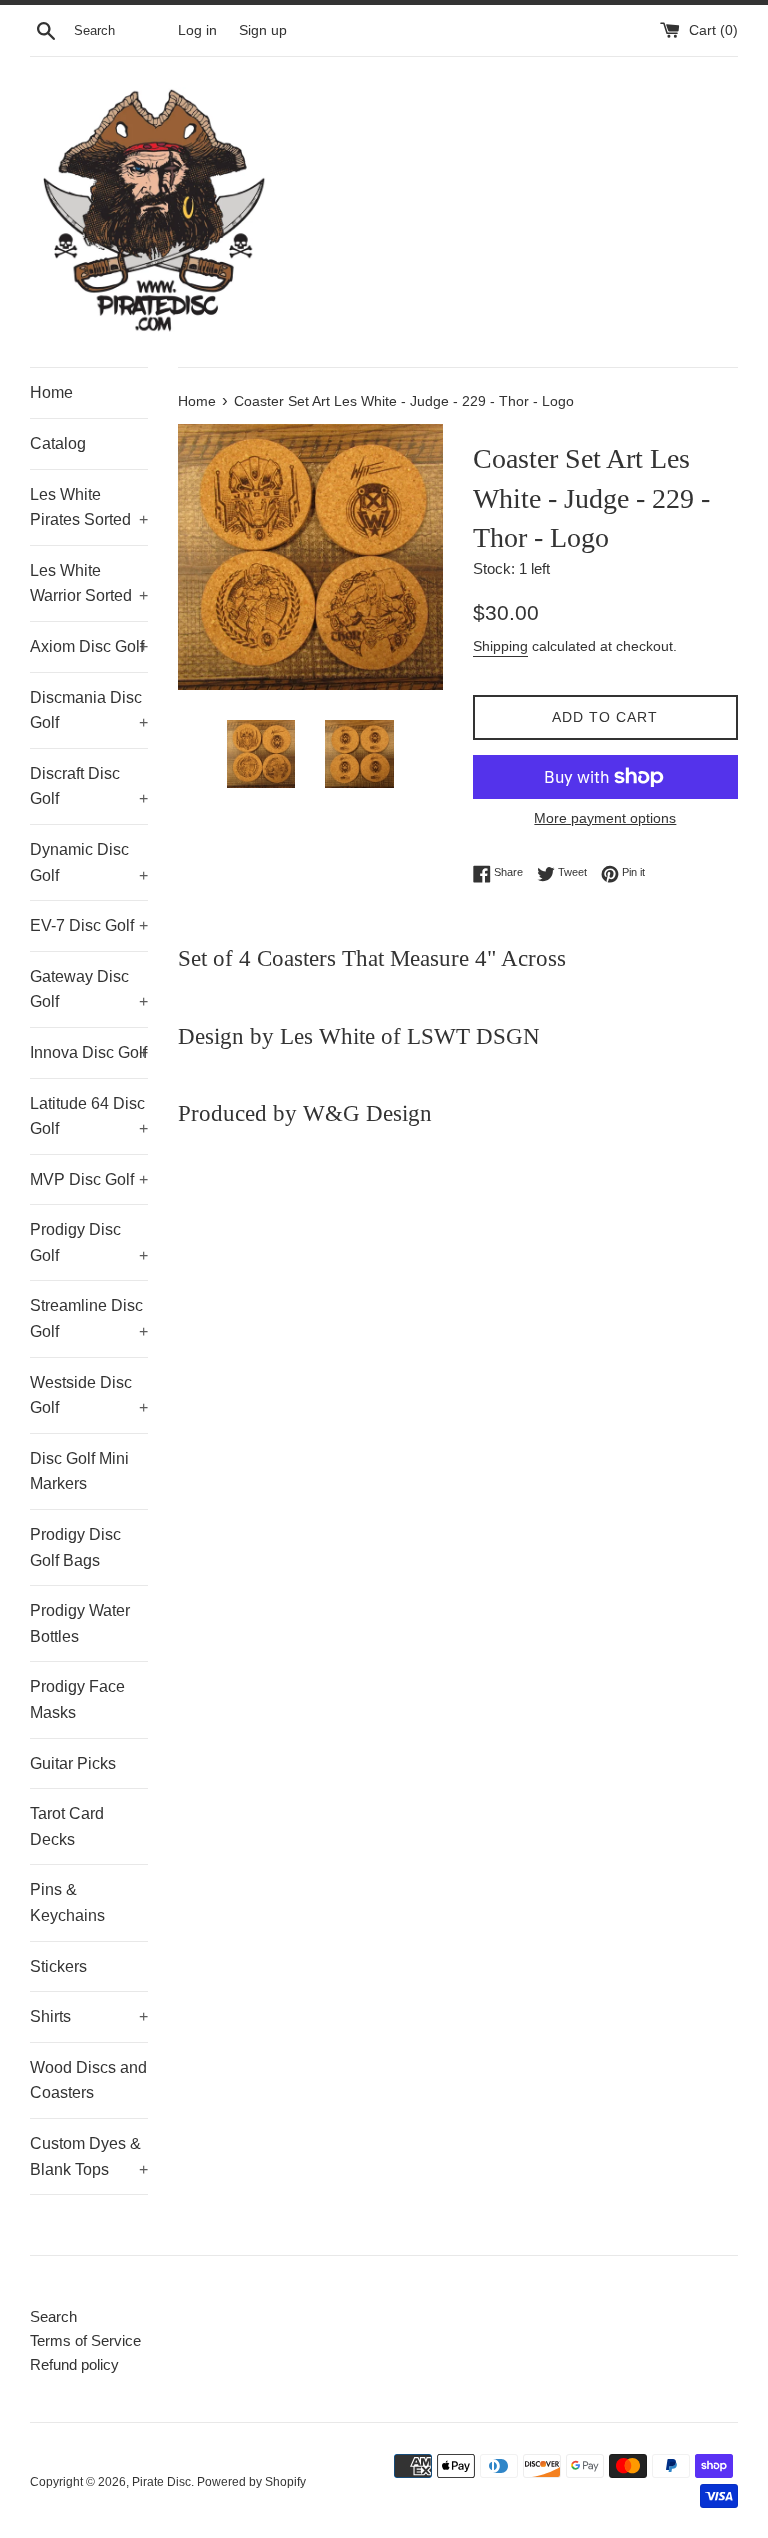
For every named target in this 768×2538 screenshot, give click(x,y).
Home (51, 392)
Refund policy (74, 2364)
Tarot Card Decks (67, 1826)
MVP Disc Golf (89, 1179)
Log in (197, 30)
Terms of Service (85, 2340)
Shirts (89, 2016)
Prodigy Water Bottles (80, 1623)
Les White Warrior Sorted (89, 583)
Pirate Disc (161, 2482)
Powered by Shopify (251, 2482)
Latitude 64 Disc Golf (89, 1116)
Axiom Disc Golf (89, 646)
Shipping (500, 646)
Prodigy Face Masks (77, 1699)
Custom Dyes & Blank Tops (89, 2156)
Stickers (58, 1966)
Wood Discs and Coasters (88, 2080)
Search (53, 2316)
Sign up (263, 30)
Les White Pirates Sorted (89, 507)
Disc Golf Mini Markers (79, 1471)
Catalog (58, 443)
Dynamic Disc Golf (89, 862)
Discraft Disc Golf (89, 786)
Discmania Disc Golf (89, 710)
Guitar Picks (73, 1763)
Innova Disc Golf (89, 1052)
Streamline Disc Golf (89, 1318)
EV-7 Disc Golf (89, 925)
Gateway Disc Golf (89, 989)
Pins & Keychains (67, 1902)
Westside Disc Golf (89, 1395)
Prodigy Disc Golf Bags (75, 1547)
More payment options (605, 818)
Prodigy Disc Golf (89, 1242)
